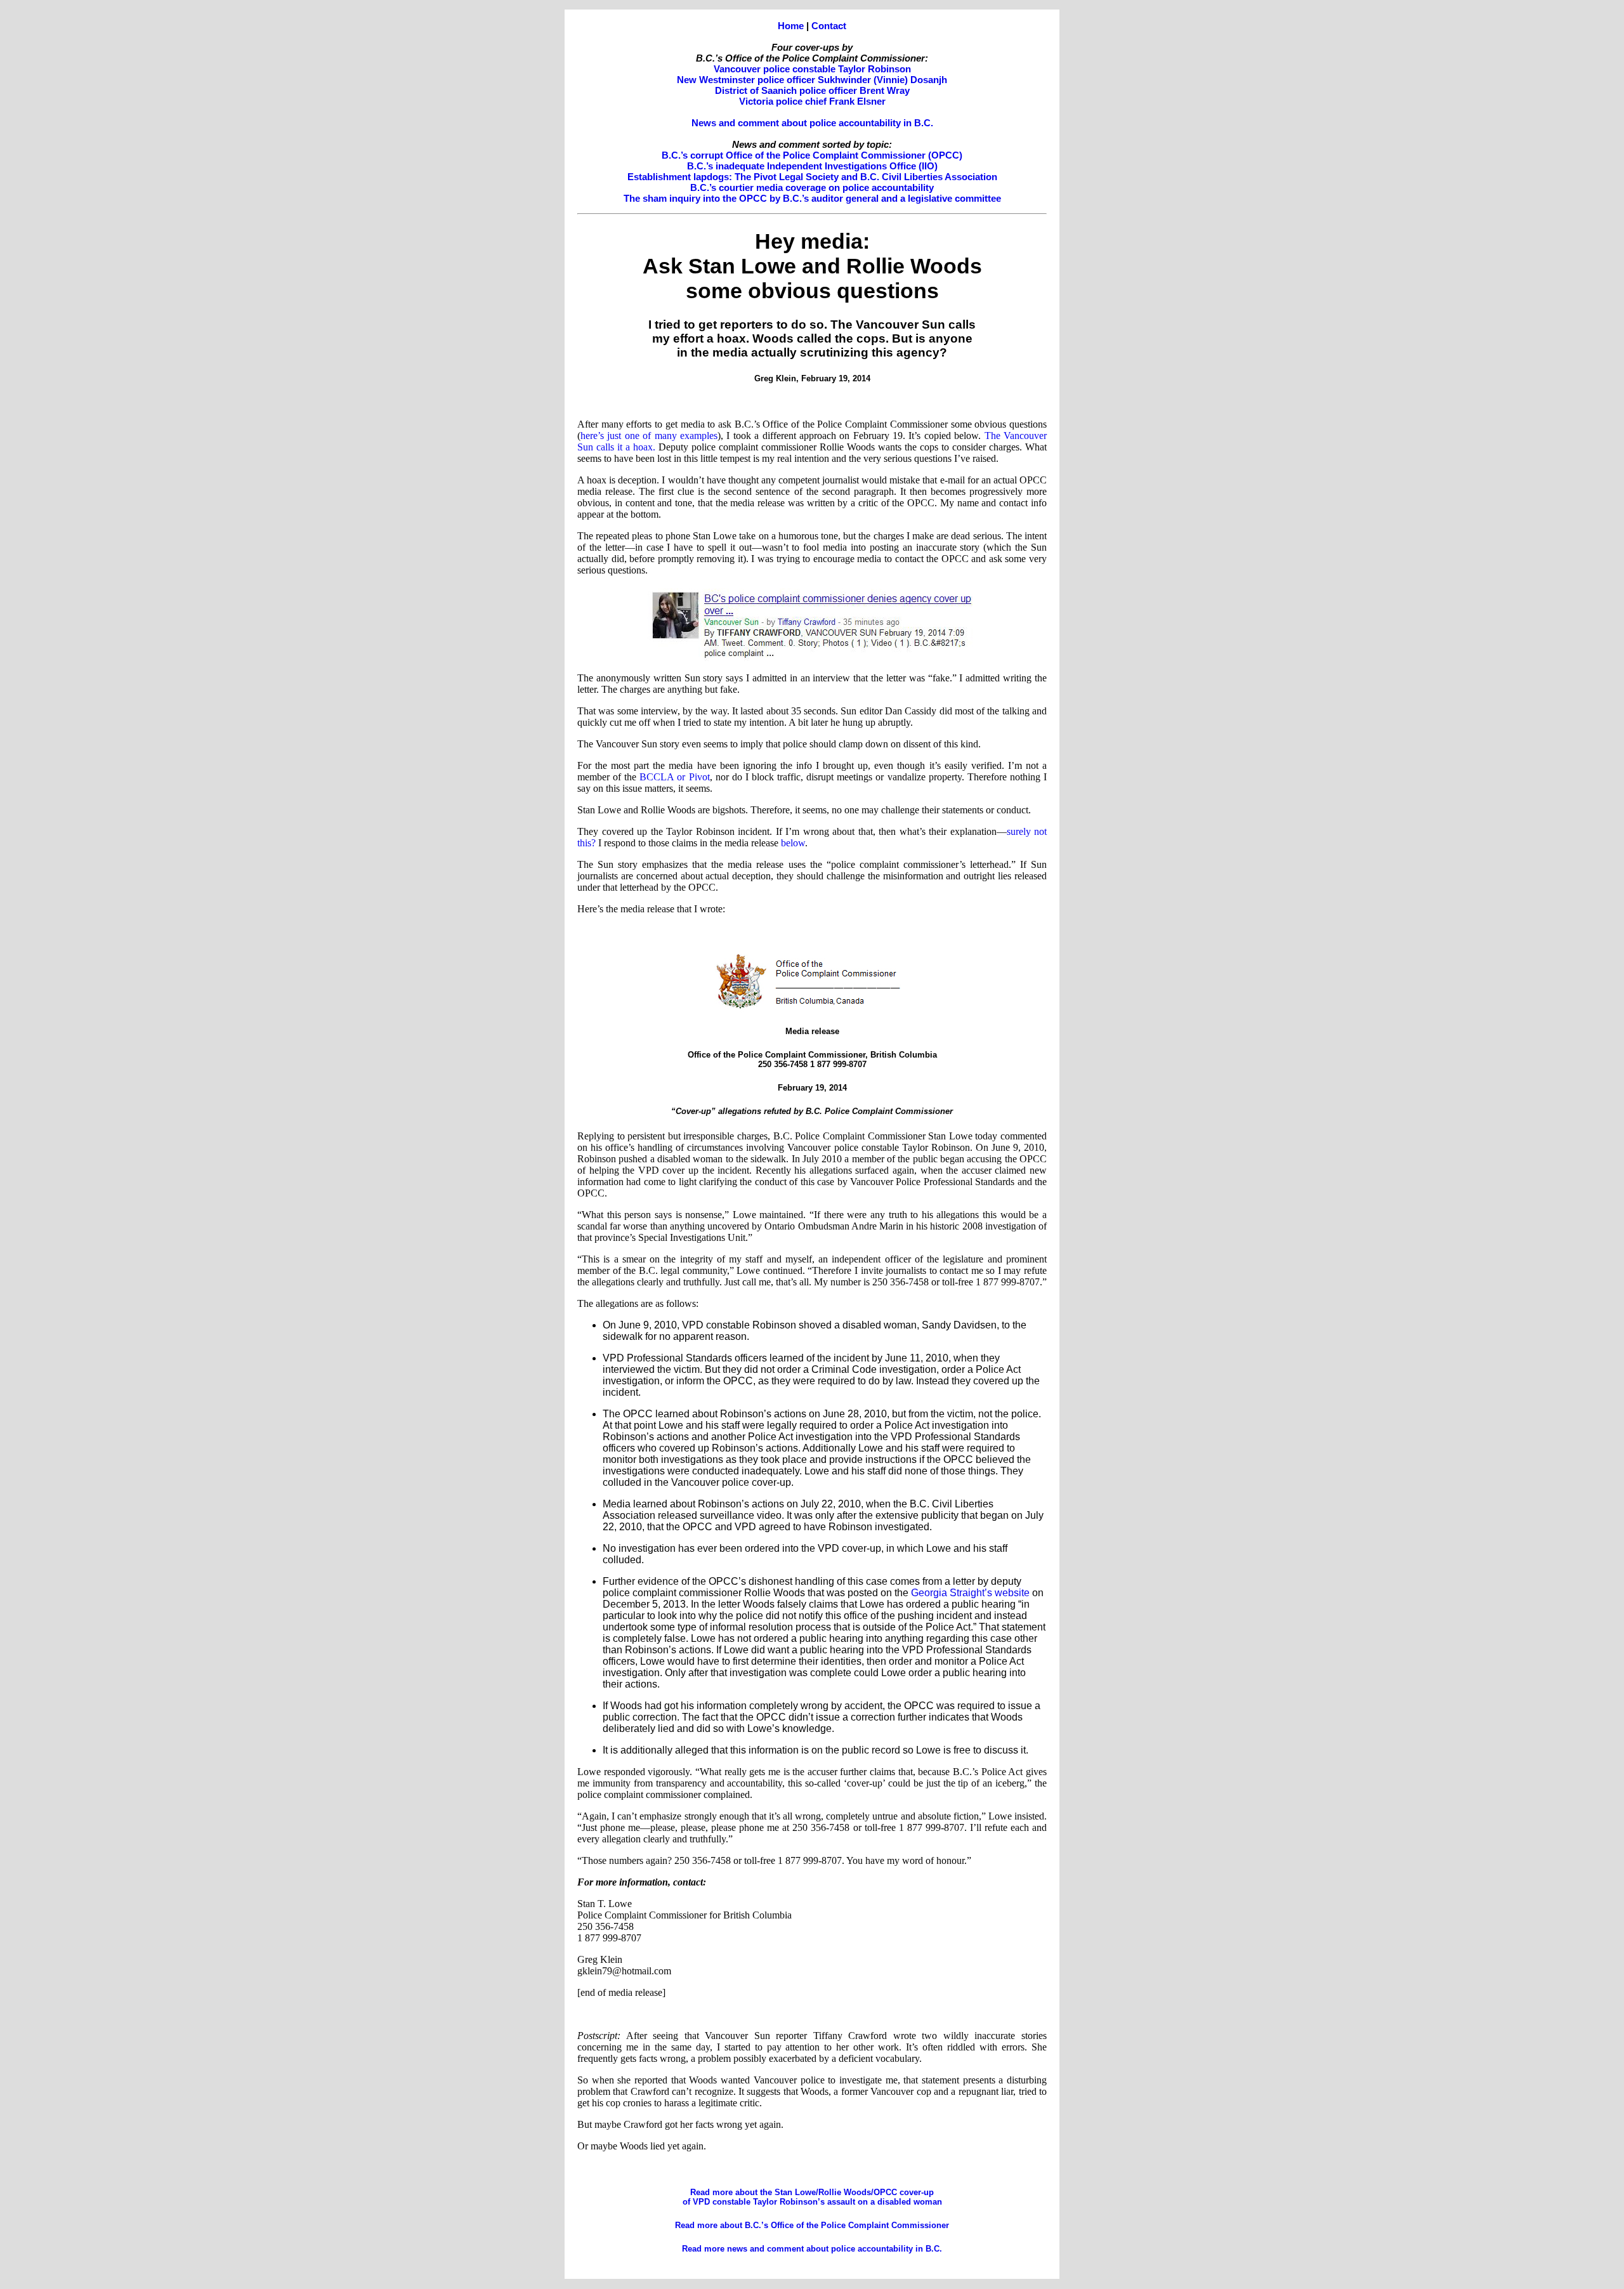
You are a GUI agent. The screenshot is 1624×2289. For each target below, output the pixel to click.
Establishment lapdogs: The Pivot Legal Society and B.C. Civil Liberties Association (812, 177)
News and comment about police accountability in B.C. (812, 123)
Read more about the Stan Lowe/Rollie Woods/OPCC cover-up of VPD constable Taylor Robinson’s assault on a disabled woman (812, 2197)
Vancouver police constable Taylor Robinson (812, 69)
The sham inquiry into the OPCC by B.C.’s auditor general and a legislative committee (812, 198)
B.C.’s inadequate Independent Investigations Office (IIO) (812, 166)
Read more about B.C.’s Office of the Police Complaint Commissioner (812, 2225)
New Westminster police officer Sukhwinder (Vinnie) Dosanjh (812, 80)
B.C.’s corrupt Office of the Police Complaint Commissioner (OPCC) (812, 155)
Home (791, 26)
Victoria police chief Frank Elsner (812, 101)
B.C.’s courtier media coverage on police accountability (812, 187)
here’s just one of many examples (649, 436)
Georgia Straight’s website (970, 1593)
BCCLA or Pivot (674, 777)
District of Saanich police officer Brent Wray (812, 90)
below (793, 843)
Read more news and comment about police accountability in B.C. (812, 2249)
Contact (829, 26)
